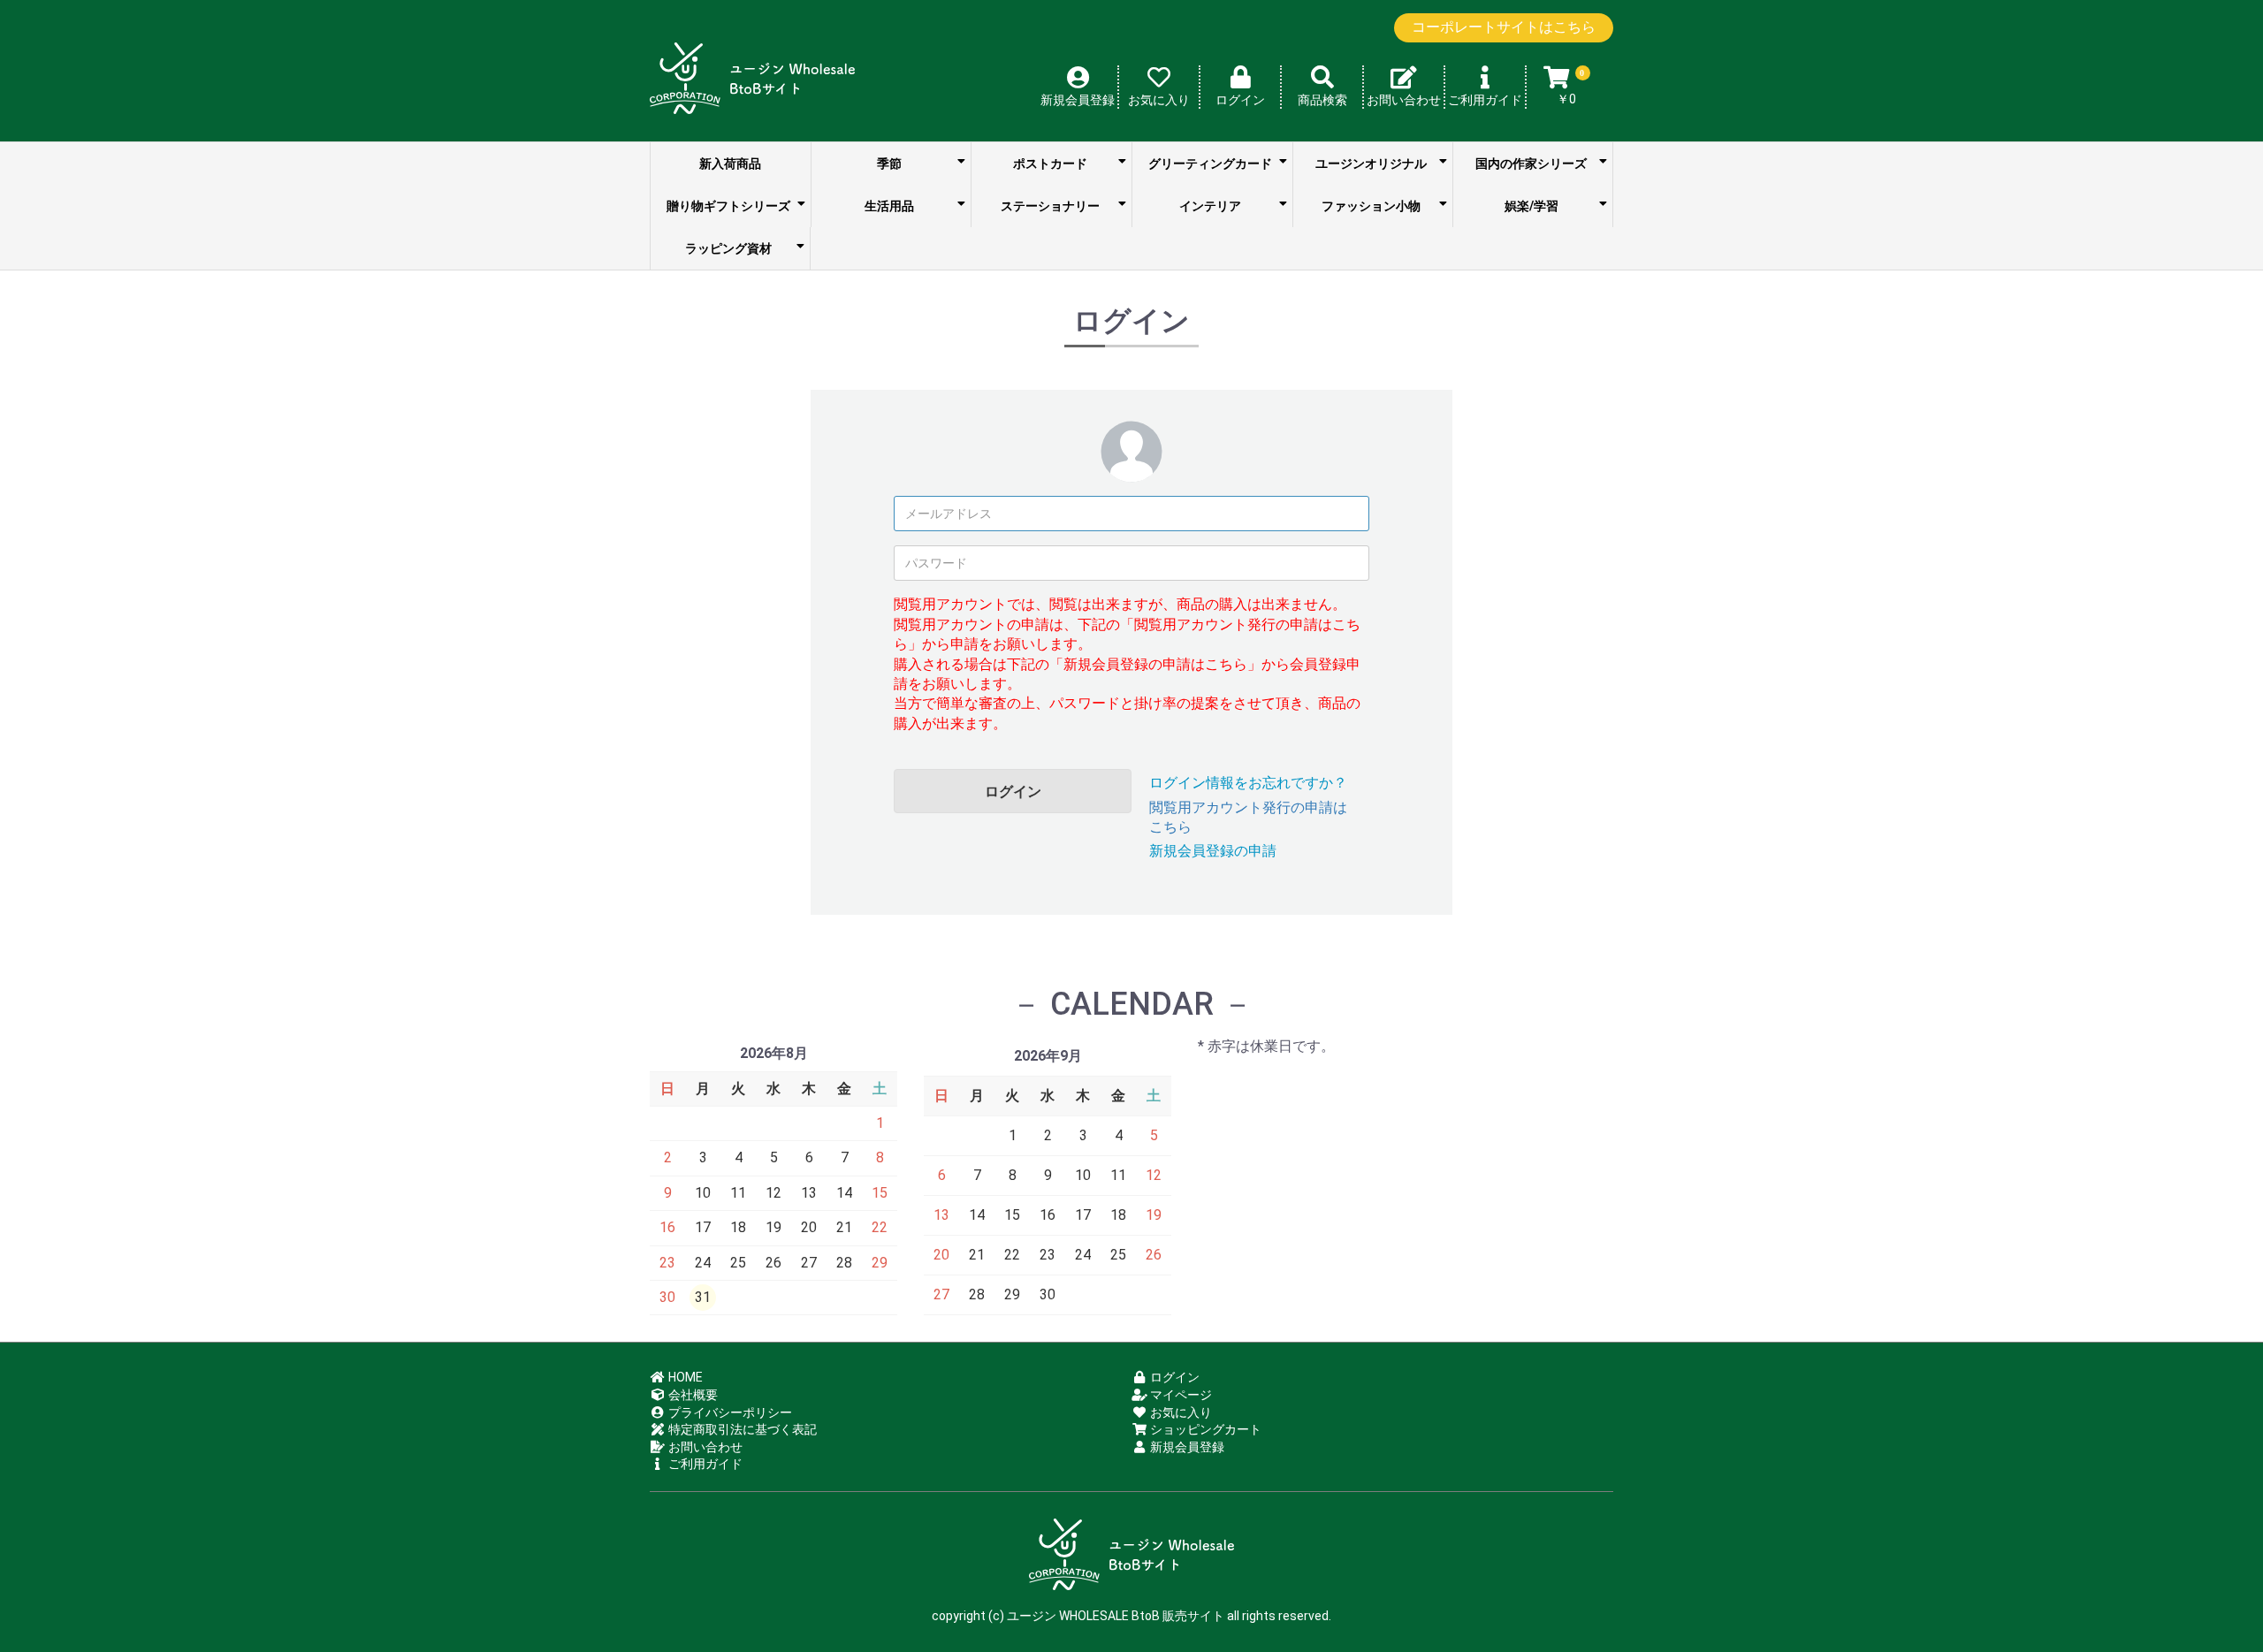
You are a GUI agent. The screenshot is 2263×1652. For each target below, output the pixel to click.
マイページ (1180, 1395)
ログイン (1013, 792)
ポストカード (1050, 164)
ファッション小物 (1371, 206)
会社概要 (692, 1395)
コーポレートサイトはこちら (1504, 27)
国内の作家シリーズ (1531, 164)
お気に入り (1180, 1412)
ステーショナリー (1050, 206)
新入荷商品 (730, 164)
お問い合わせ (704, 1447)
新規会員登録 (1186, 1447)
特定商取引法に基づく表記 (741, 1429)
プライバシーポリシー (729, 1412)
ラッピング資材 (728, 248)
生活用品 (889, 206)
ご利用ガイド (704, 1464)
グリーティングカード (1210, 164)
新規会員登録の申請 (1213, 851)
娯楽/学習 (1532, 206)
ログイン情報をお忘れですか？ (1248, 783)
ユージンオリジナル (1371, 164)
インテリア (1210, 206)
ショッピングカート (1204, 1429)
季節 (889, 164)
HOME (684, 1377)
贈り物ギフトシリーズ (728, 206)
